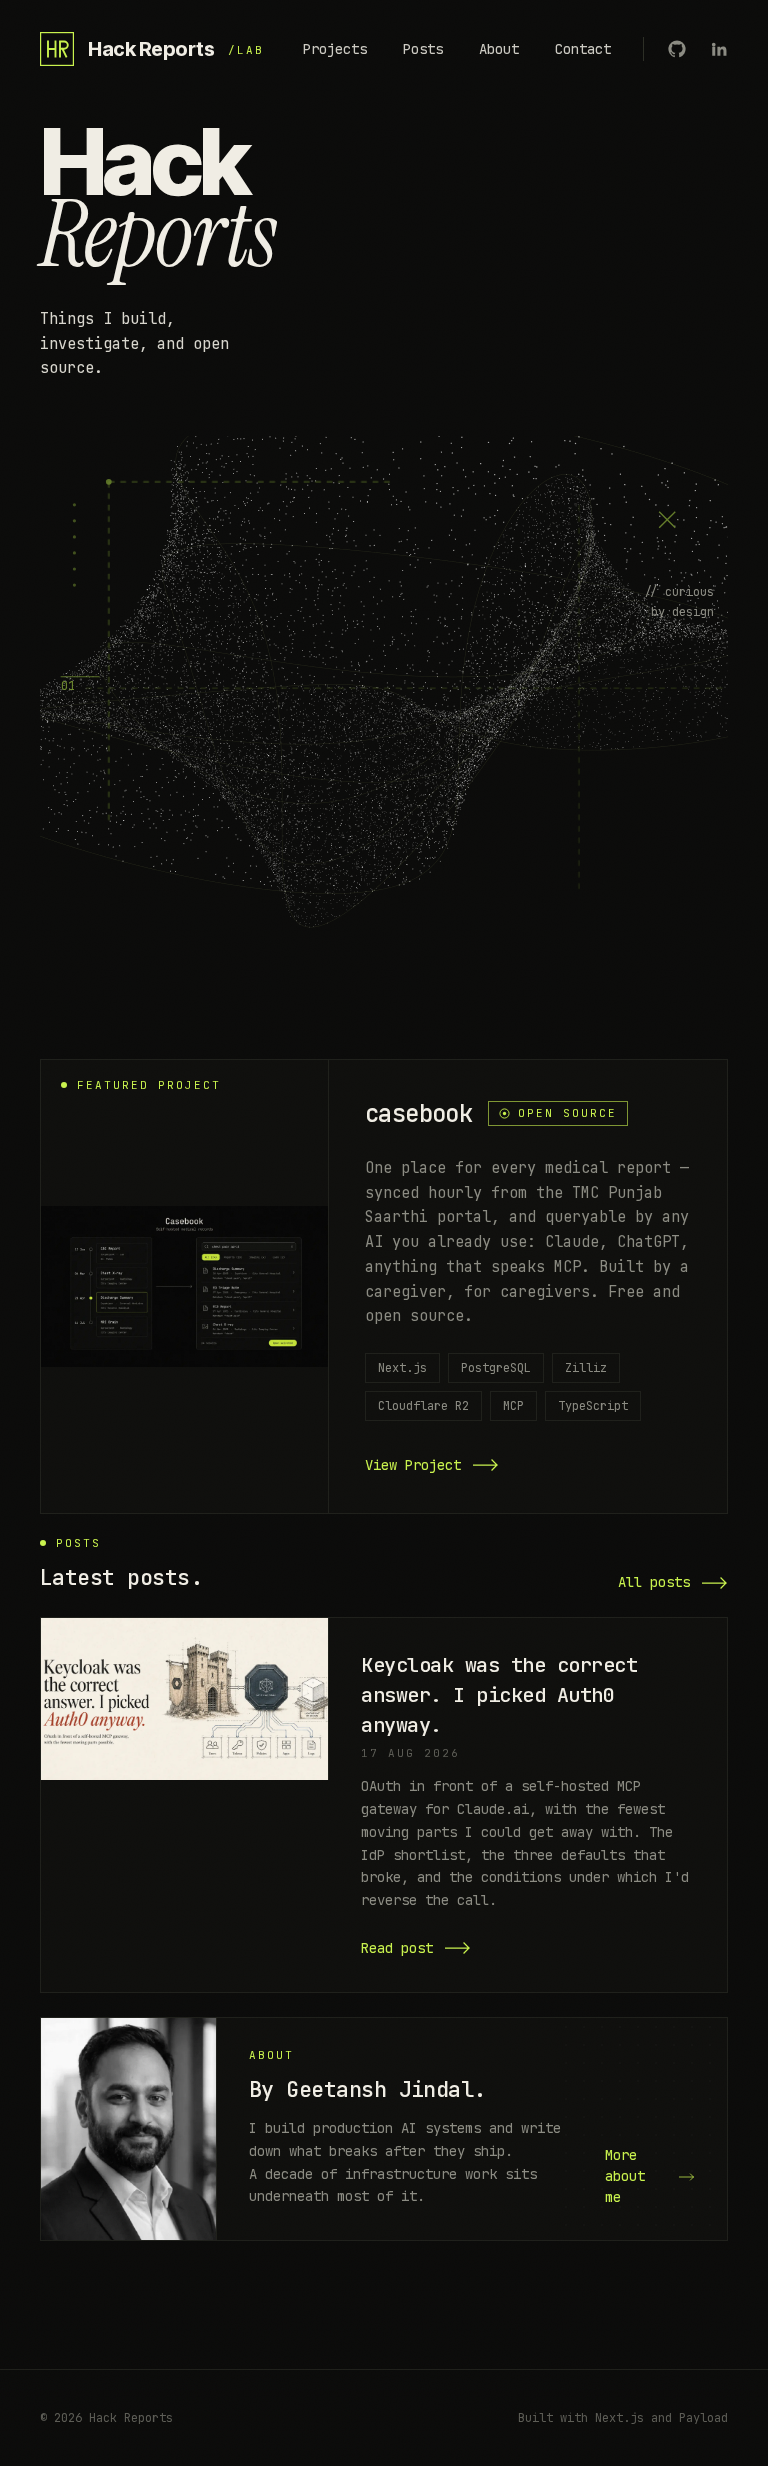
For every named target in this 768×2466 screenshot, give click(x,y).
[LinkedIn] (719, 49)
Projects (335, 49)
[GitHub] (677, 49)
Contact (583, 49)
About (499, 49)
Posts (423, 49)
